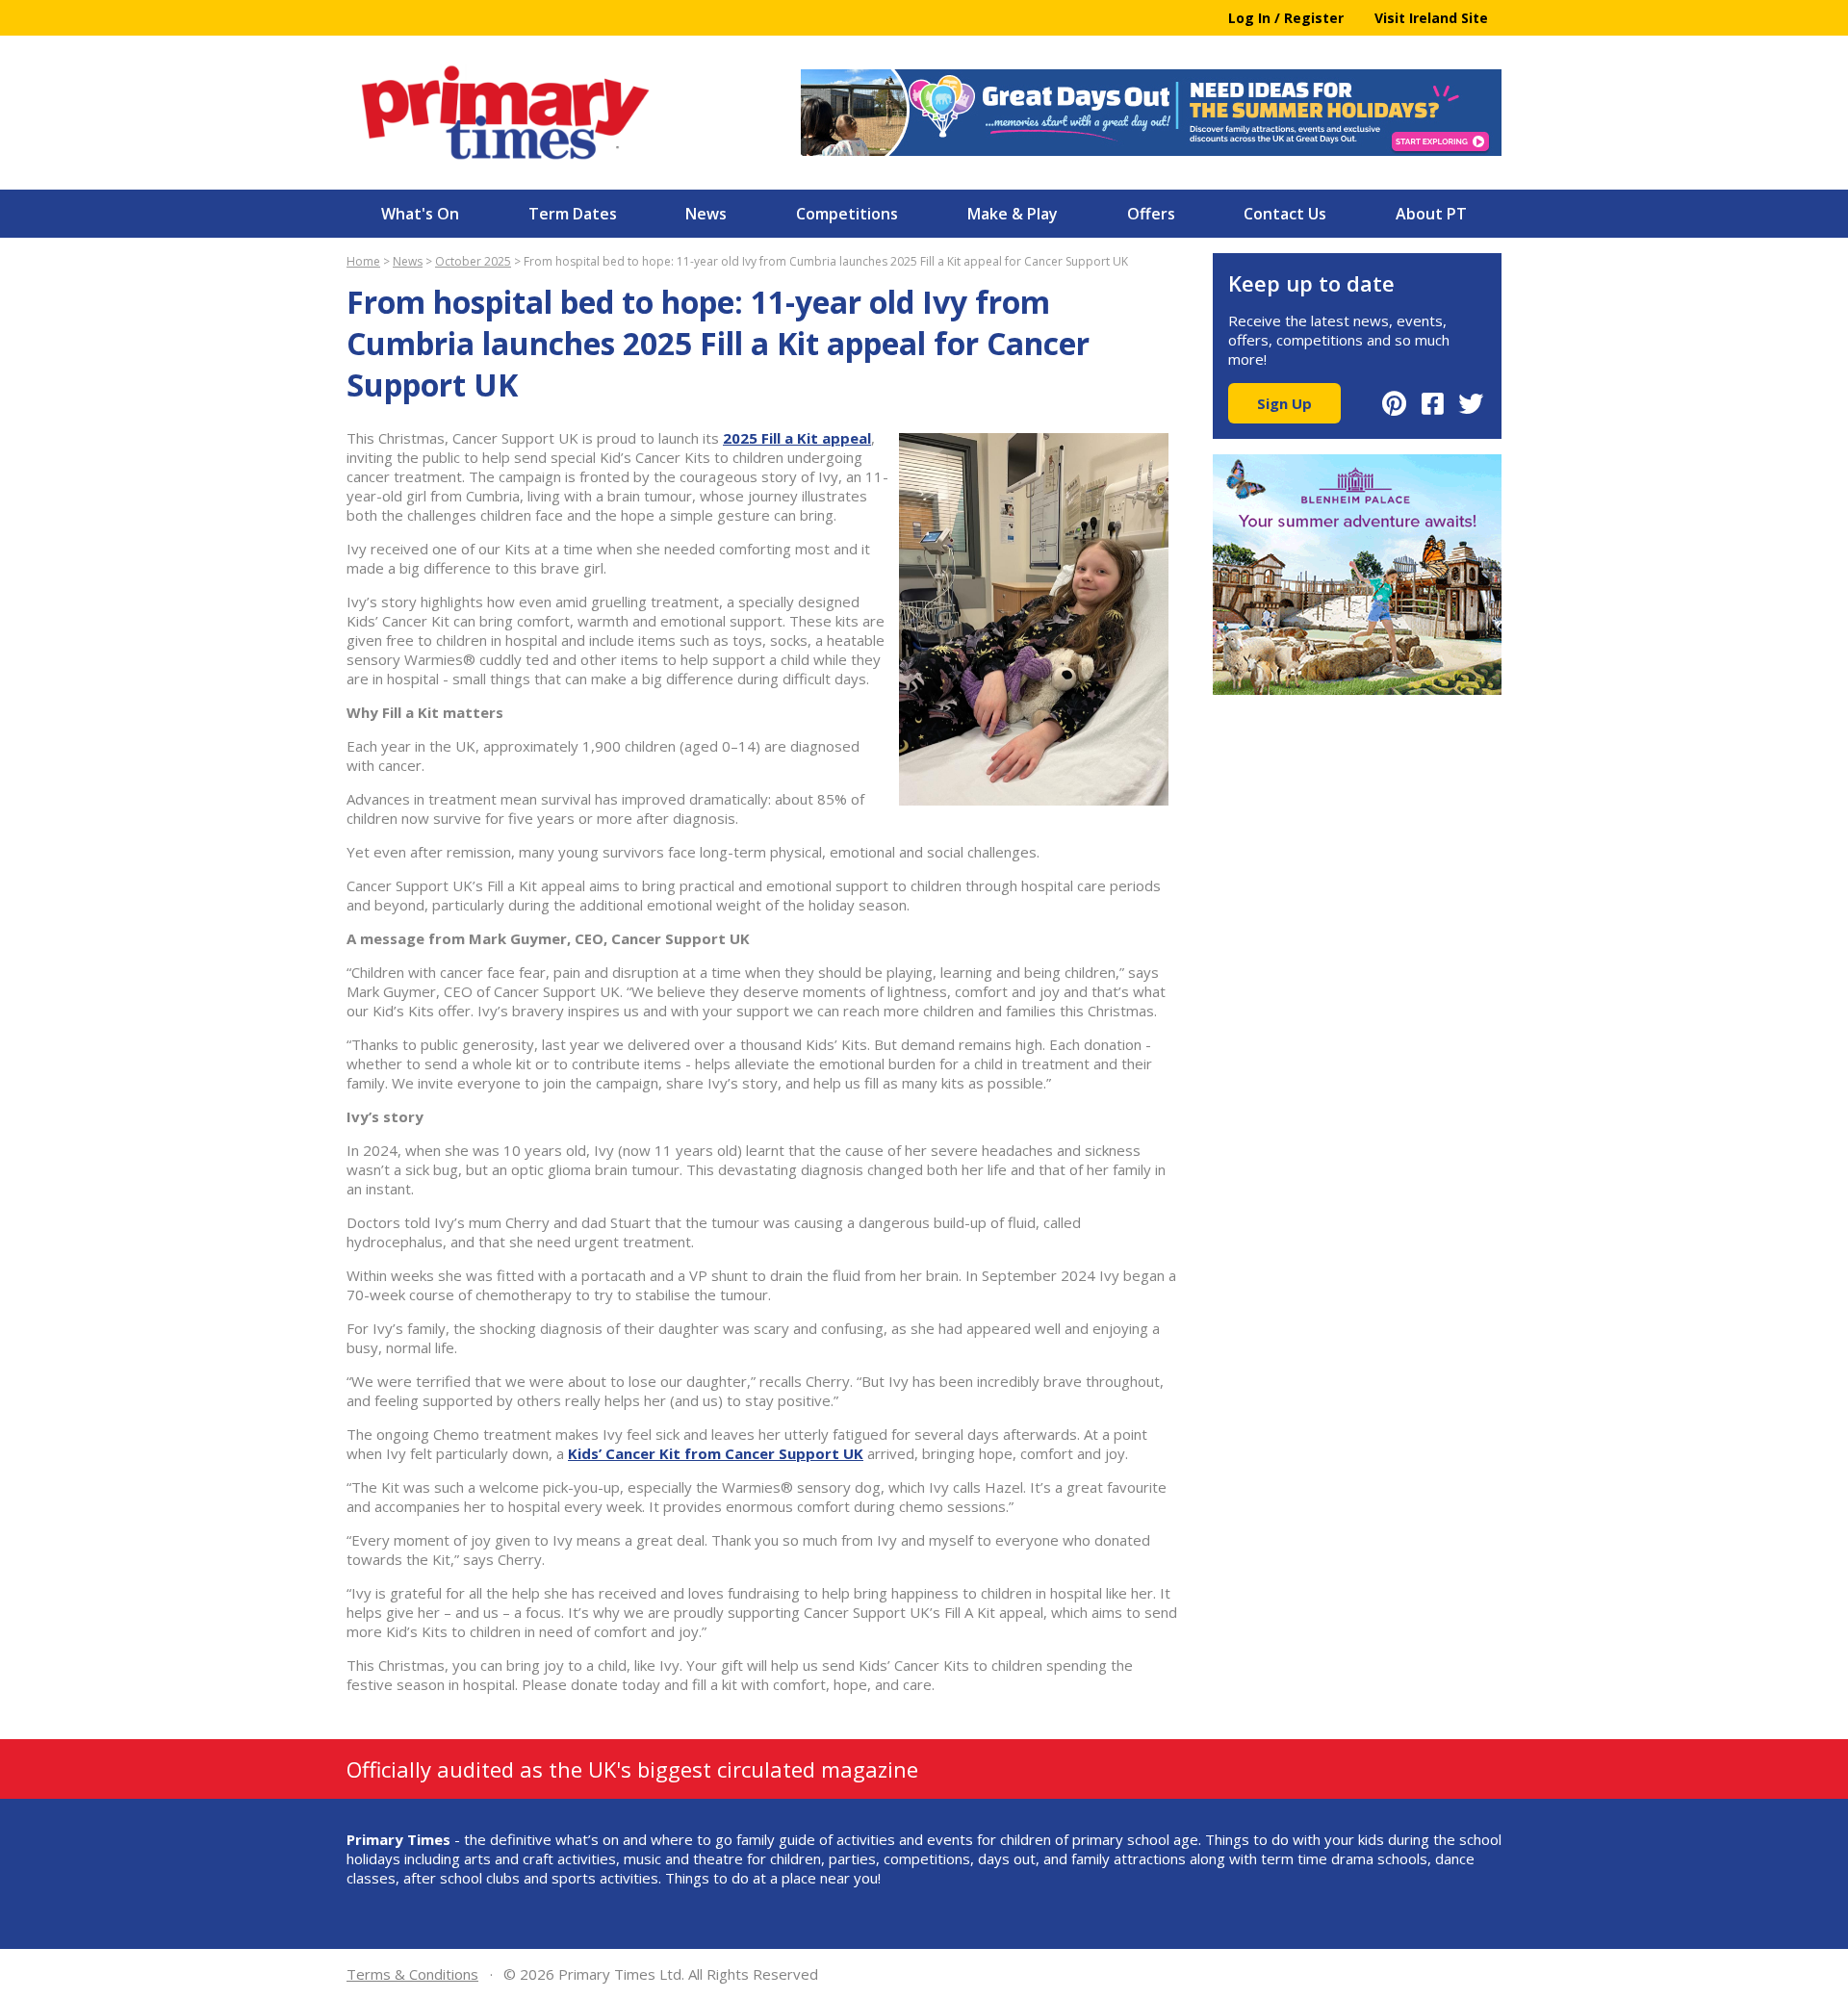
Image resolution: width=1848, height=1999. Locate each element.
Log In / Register (1286, 18)
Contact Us (1285, 214)
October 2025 (473, 261)
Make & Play (1013, 214)
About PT (1431, 214)
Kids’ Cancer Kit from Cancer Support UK (716, 1453)
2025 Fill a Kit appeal (797, 438)
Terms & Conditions (412, 1974)
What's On (420, 214)
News (706, 214)
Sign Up (1284, 403)
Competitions (847, 214)
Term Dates (573, 214)
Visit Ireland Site (1431, 18)
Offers (1151, 214)
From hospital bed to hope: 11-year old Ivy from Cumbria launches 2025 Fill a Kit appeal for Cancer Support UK (826, 261)
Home (363, 261)
